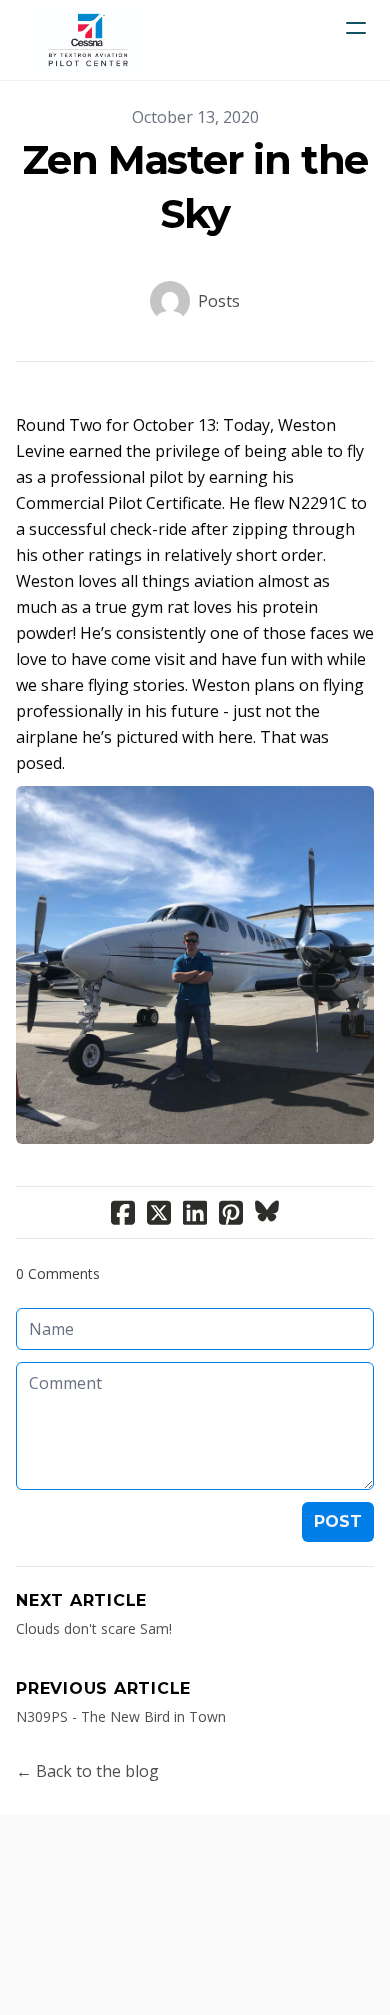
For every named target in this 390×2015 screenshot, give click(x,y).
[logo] (88, 40)
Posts (219, 301)
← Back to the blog (87, 1771)
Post (338, 1521)
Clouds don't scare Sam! (94, 1628)
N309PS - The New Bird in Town (121, 1716)
